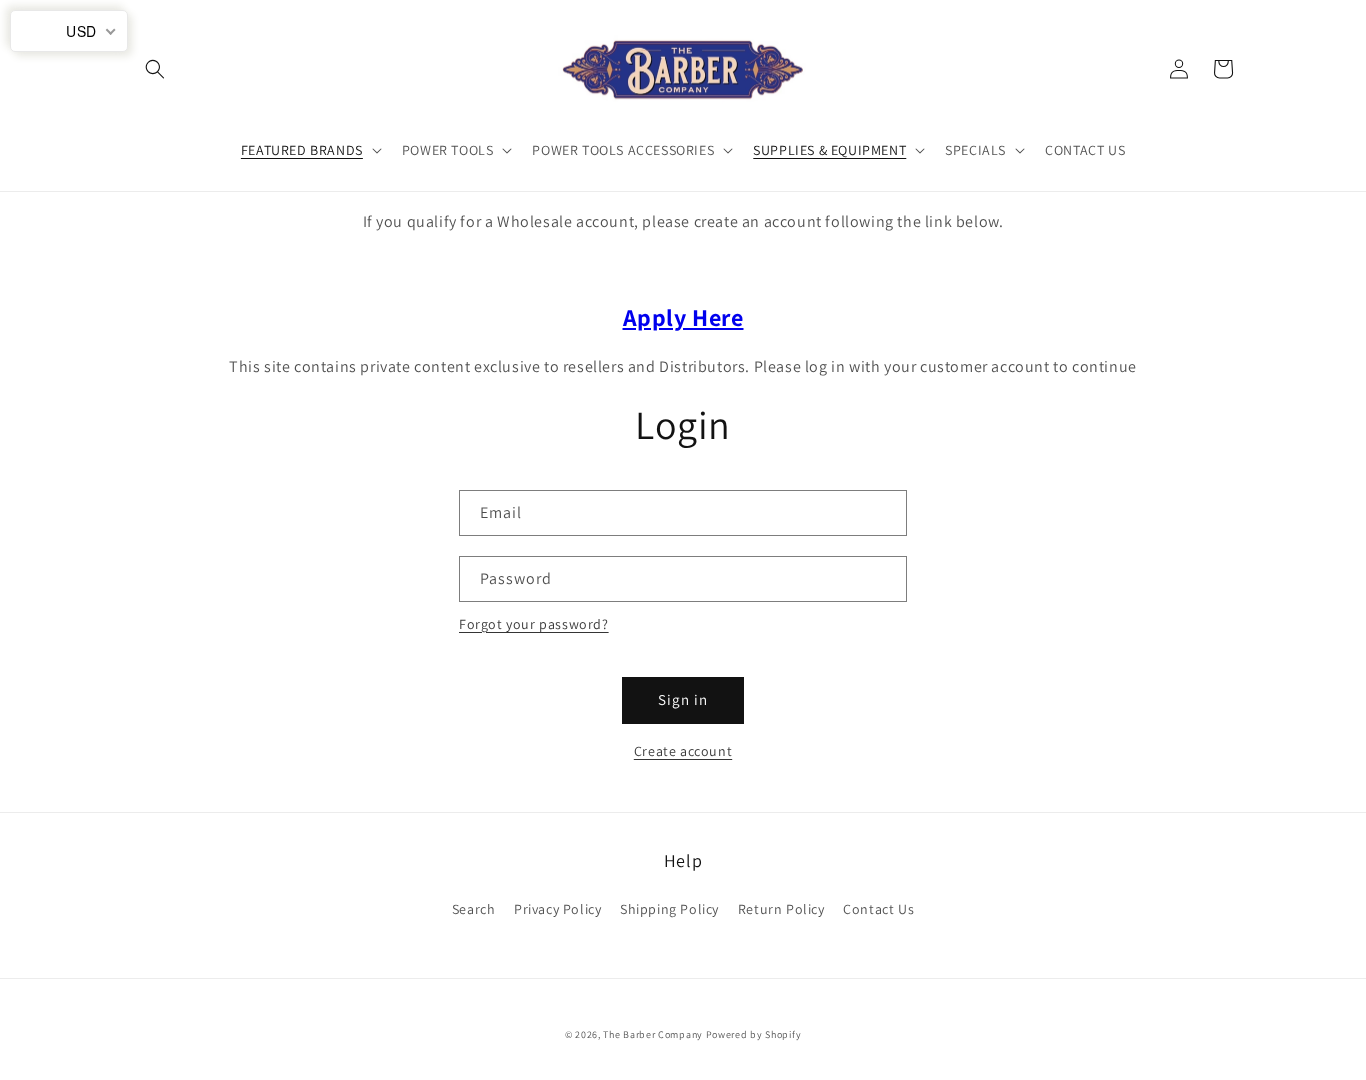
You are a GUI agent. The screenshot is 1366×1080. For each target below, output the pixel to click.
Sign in (683, 699)
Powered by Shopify (754, 1034)
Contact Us (878, 909)
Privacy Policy (557, 909)
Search (474, 909)
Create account (683, 751)
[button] (155, 69)
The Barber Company (653, 1034)
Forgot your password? (534, 624)
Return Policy (781, 909)
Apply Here (683, 317)
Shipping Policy (669, 909)
